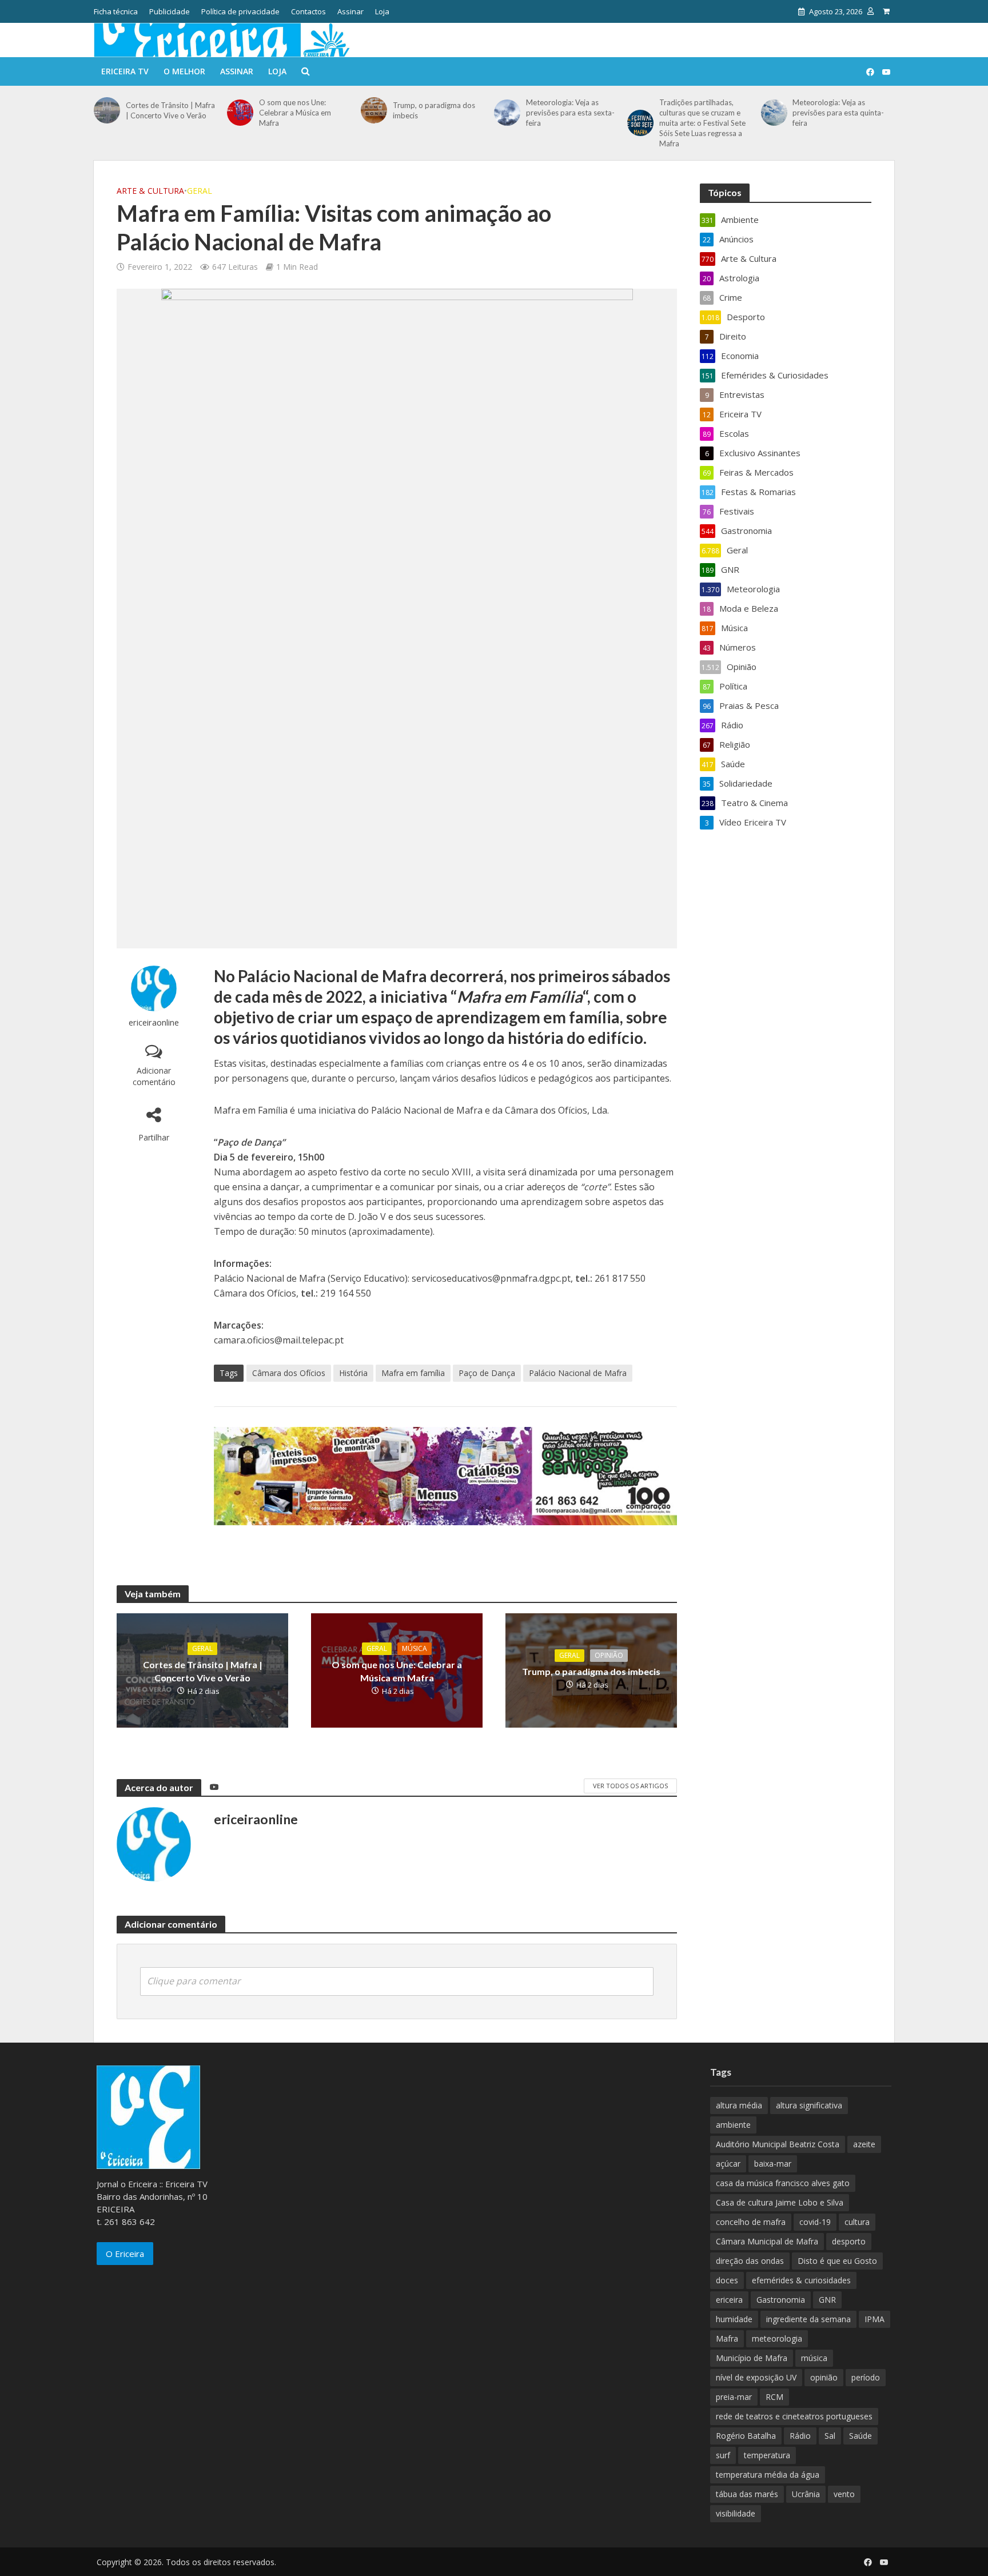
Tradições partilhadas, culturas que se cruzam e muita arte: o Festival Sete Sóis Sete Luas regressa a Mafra (702, 123)
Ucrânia (806, 2494)
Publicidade (170, 11)
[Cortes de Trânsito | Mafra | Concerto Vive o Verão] (107, 110)
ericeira (729, 2300)
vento (844, 2494)
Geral (200, 191)
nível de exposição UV (756, 2377)
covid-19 (815, 2222)
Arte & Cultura (150, 191)
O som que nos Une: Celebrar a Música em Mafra (295, 113)
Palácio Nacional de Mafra (578, 1373)
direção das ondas (750, 2261)
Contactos (308, 11)
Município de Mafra (752, 2358)
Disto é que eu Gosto (837, 2261)
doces (727, 2280)
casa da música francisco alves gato (783, 2183)
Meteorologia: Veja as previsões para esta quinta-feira (838, 113)
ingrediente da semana (808, 2319)
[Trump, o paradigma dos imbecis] (374, 110)
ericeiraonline (154, 1022)
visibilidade (736, 2513)
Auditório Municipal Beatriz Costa (778, 2144)
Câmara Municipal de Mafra (767, 2241)
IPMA (875, 2319)
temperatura (767, 2455)
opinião (824, 2377)
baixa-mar (773, 2164)
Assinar (350, 11)
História (353, 1373)
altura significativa (809, 2105)
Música (415, 1648)
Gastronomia (781, 2300)
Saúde (860, 2436)
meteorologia (777, 2338)
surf (723, 2455)
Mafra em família (413, 1373)
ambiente (733, 2125)
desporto (849, 2241)
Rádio (800, 2436)
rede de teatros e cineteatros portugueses (794, 2416)
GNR (827, 2300)
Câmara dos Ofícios (289, 1373)
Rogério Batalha (746, 2436)
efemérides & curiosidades (801, 2280)
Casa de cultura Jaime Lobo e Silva (780, 2202)
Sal (830, 2436)
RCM (774, 2397)
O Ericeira (125, 2254)
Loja (382, 11)
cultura (857, 2222)
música (814, 2358)
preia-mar (734, 2397)
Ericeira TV (125, 71)
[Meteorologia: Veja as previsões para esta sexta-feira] (507, 113)
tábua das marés (747, 2494)
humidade (734, 2319)
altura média (739, 2105)
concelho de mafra (751, 2222)
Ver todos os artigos (630, 1786)
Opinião (609, 1655)
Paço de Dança (487, 1373)
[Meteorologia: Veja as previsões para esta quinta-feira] (774, 113)
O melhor (184, 71)
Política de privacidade (240, 11)
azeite (864, 2144)
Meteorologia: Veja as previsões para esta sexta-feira (570, 113)
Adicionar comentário (154, 1076)
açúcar (728, 2164)
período (866, 2377)
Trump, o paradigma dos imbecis (434, 110)
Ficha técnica (116, 11)
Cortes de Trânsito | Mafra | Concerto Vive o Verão (170, 110)
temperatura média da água (768, 2475)
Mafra (727, 2338)
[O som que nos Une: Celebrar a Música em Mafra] (240, 113)
